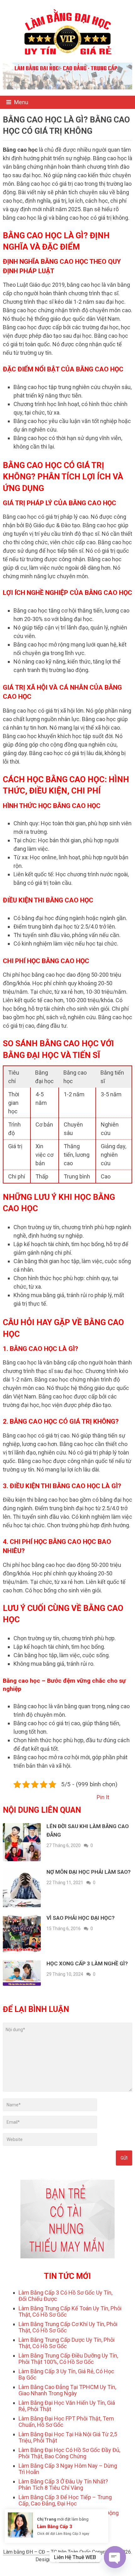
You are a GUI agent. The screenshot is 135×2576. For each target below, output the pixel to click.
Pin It (103, 1797)
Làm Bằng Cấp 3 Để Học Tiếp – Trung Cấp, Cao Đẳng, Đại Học (65, 2500)
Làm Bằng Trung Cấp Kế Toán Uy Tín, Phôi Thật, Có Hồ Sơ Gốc (70, 2311)
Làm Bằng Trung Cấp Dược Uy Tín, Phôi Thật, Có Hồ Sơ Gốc (67, 2343)
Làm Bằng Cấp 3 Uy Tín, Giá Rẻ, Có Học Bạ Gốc (66, 2374)
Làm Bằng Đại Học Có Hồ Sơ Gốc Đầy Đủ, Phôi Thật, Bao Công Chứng (69, 2453)
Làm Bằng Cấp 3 (54, 2527)
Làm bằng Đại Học (79, 2559)
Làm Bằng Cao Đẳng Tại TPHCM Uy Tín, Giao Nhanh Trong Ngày (67, 2390)
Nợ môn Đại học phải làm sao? (89, 1872)
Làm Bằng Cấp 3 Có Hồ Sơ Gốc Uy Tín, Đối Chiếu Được (65, 2296)
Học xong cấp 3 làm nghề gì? (87, 1963)
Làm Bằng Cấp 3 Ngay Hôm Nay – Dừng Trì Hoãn (68, 2469)
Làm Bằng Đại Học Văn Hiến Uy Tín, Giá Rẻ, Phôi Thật (67, 2406)
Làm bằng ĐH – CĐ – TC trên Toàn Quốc (47, 2552)
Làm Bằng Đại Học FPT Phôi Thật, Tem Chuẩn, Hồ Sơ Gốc (66, 2422)
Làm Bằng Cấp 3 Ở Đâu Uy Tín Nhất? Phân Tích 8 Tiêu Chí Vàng (63, 2485)
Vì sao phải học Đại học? (81, 1918)
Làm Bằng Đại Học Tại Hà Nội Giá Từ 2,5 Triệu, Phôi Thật (68, 2437)
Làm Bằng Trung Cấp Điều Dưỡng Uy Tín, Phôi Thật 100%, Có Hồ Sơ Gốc (68, 2359)
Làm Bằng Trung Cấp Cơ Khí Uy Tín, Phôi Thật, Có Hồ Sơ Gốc (68, 2327)
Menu (21, 102)
